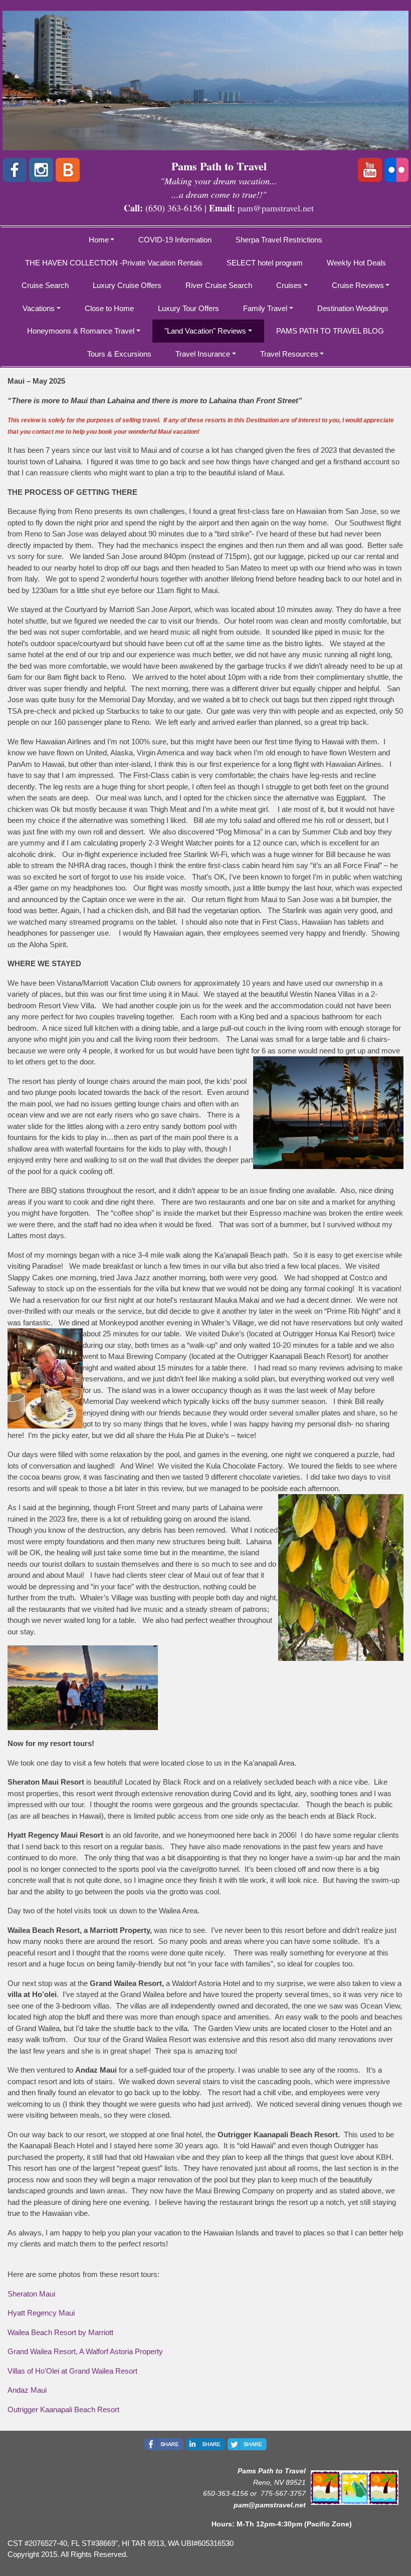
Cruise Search (45, 285)
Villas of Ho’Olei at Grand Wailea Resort (72, 2371)
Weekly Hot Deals (356, 263)
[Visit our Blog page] (68, 170)
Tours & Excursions (119, 354)
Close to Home (109, 308)
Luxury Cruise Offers (127, 285)
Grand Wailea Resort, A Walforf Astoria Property (85, 2351)
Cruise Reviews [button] (358, 285)
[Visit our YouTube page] (370, 170)
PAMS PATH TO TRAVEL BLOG (330, 331)
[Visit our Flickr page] (396, 170)
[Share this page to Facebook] (164, 2444)
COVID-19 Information (175, 240)
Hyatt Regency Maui (41, 2313)
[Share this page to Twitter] (247, 2444)
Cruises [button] (289, 285)
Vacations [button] (39, 308)
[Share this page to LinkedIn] (205, 2444)
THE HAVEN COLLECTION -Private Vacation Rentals (114, 263)
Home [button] (99, 240)
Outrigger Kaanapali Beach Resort (63, 2409)
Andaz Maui (27, 2390)
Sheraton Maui (31, 2294)
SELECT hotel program (265, 263)
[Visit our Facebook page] (15, 170)
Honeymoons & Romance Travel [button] (81, 331)
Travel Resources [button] (289, 354)
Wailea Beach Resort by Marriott (60, 2332)
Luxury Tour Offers (188, 308)
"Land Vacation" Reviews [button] (205, 331)
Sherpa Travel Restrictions (279, 240)
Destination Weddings (353, 308)
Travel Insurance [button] (203, 354)
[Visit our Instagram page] (41, 170)
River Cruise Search (219, 285)
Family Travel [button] (265, 308)
